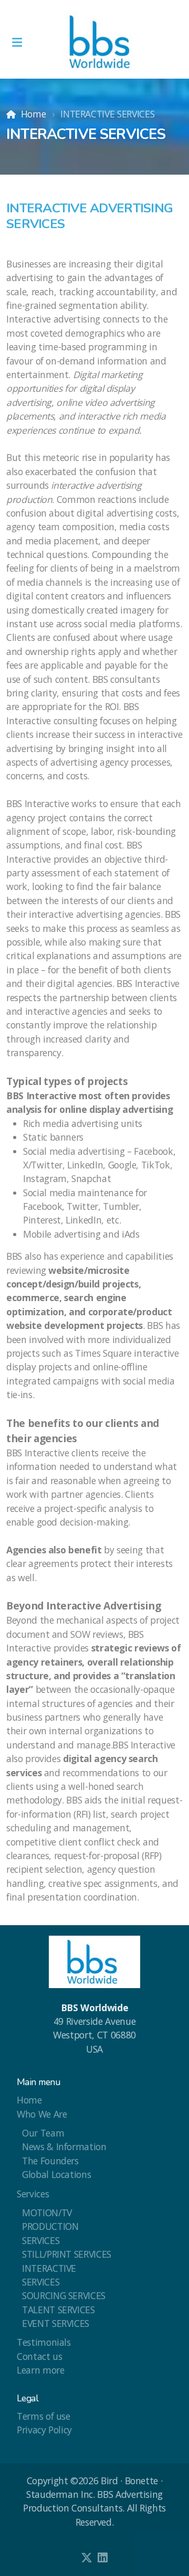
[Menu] (17, 42)
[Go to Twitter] (87, 2558)
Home (33, 114)
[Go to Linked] (102, 2558)
